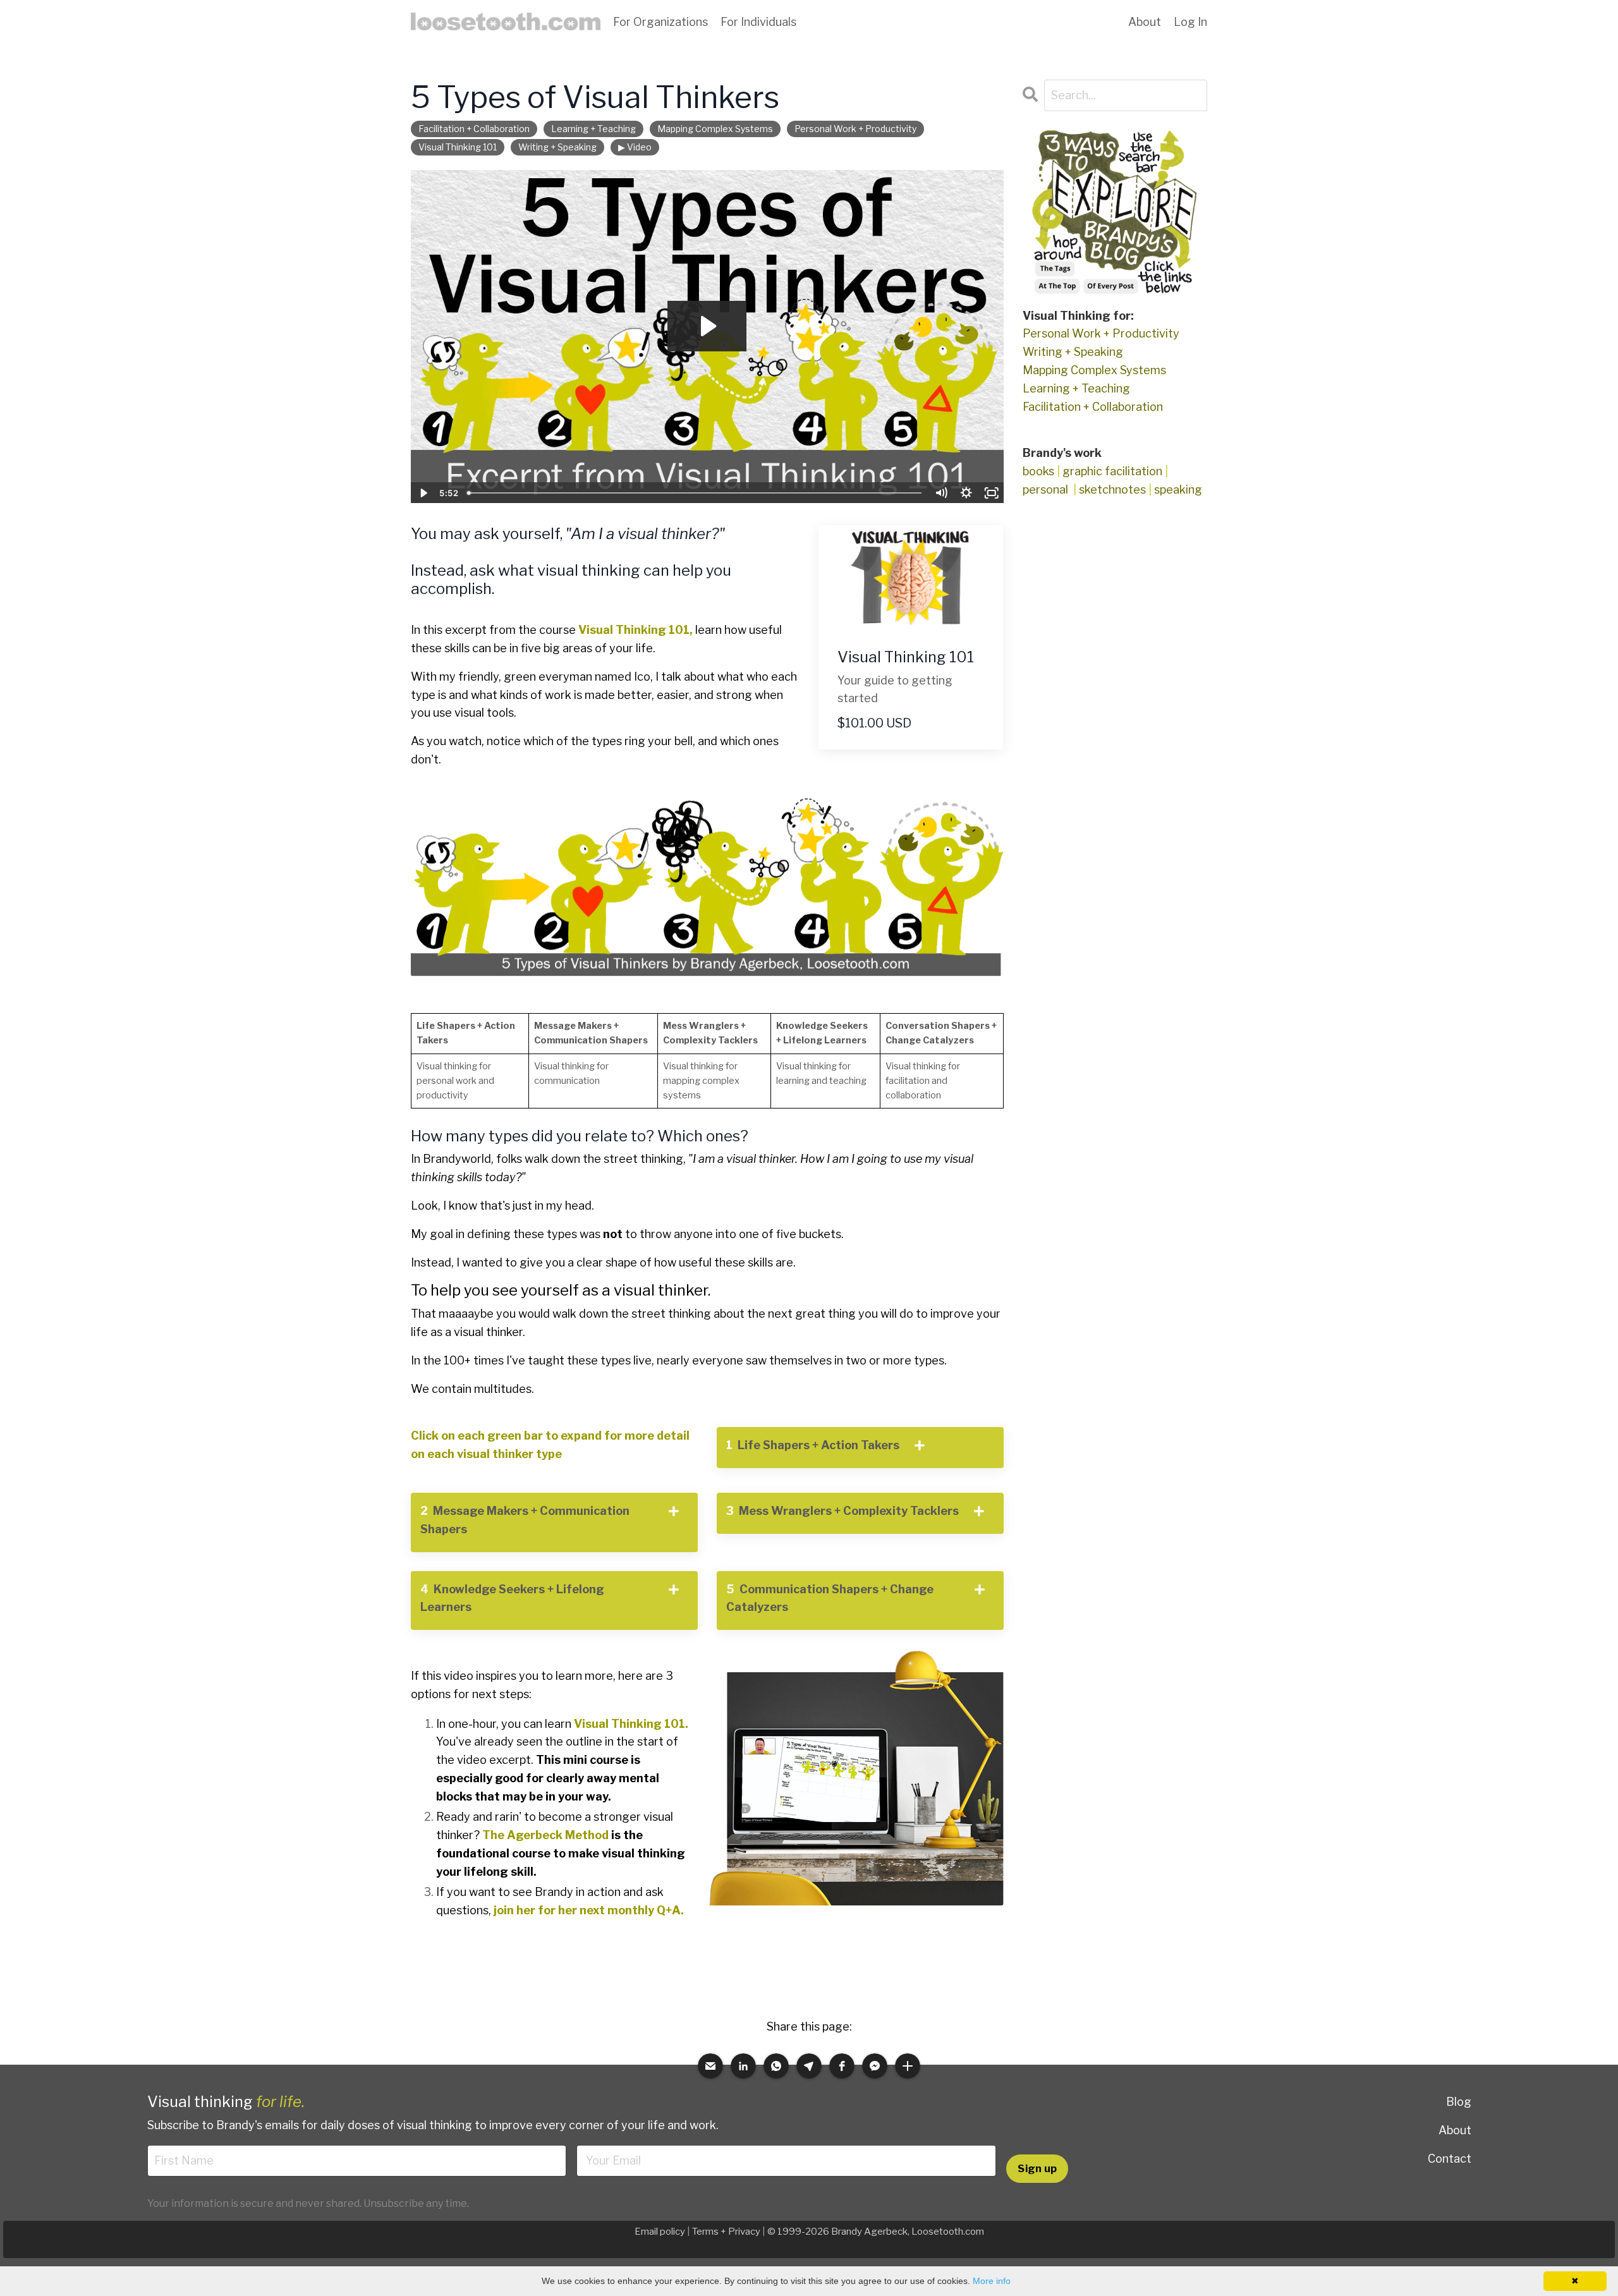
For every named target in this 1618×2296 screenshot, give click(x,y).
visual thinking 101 (458, 147)
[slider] (695, 493)
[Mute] (941, 493)
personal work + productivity (855, 129)
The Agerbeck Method (545, 1835)
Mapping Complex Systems (1094, 370)
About (1455, 2130)
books (1038, 471)
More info (992, 2281)
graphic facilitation (1112, 471)
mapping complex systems (715, 129)
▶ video (635, 147)
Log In (1190, 22)
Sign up (1037, 2168)
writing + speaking (557, 147)
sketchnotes (1112, 489)
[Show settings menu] (966, 493)
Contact (1450, 2159)
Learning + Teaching (1076, 388)
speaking (1178, 489)
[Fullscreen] (992, 493)
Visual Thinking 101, (636, 630)
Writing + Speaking (1073, 352)
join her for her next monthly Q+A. (590, 1910)
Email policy (660, 2232)
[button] (710, 2066)
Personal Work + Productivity (1101, 333)
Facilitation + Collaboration (1093, 407)
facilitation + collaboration (474, 129)
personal (1045, 489)
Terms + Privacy (726, 2232)
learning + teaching (593, 129)
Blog (1459, 2102)
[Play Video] (423, 493)
